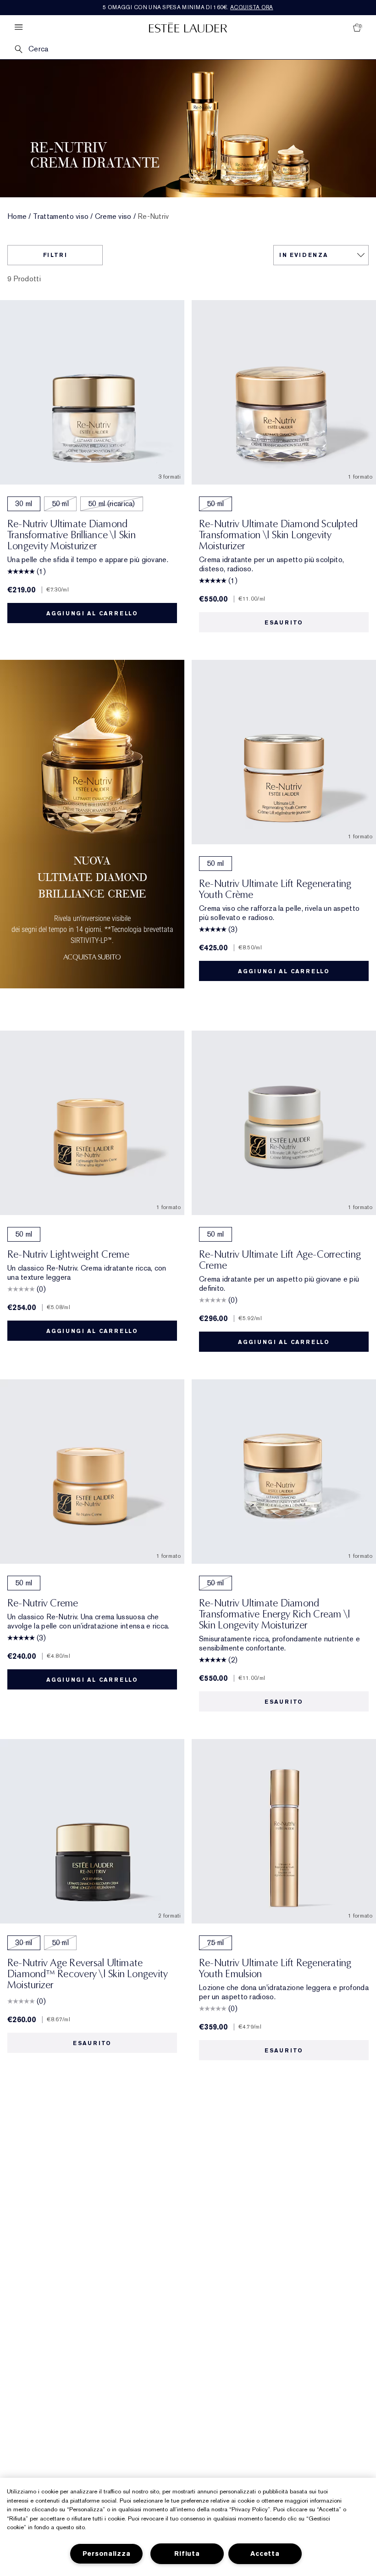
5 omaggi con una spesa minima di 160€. (188, 7)
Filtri (55, 255)
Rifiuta (187, 2554)
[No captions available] (92, 831)
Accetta (265, 2554)
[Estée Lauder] (188, 27)
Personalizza (107, 2554)
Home (17, 217)
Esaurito (284, 623)
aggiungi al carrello (92, 613)
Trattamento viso (61, 217)
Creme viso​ (113, 217)
